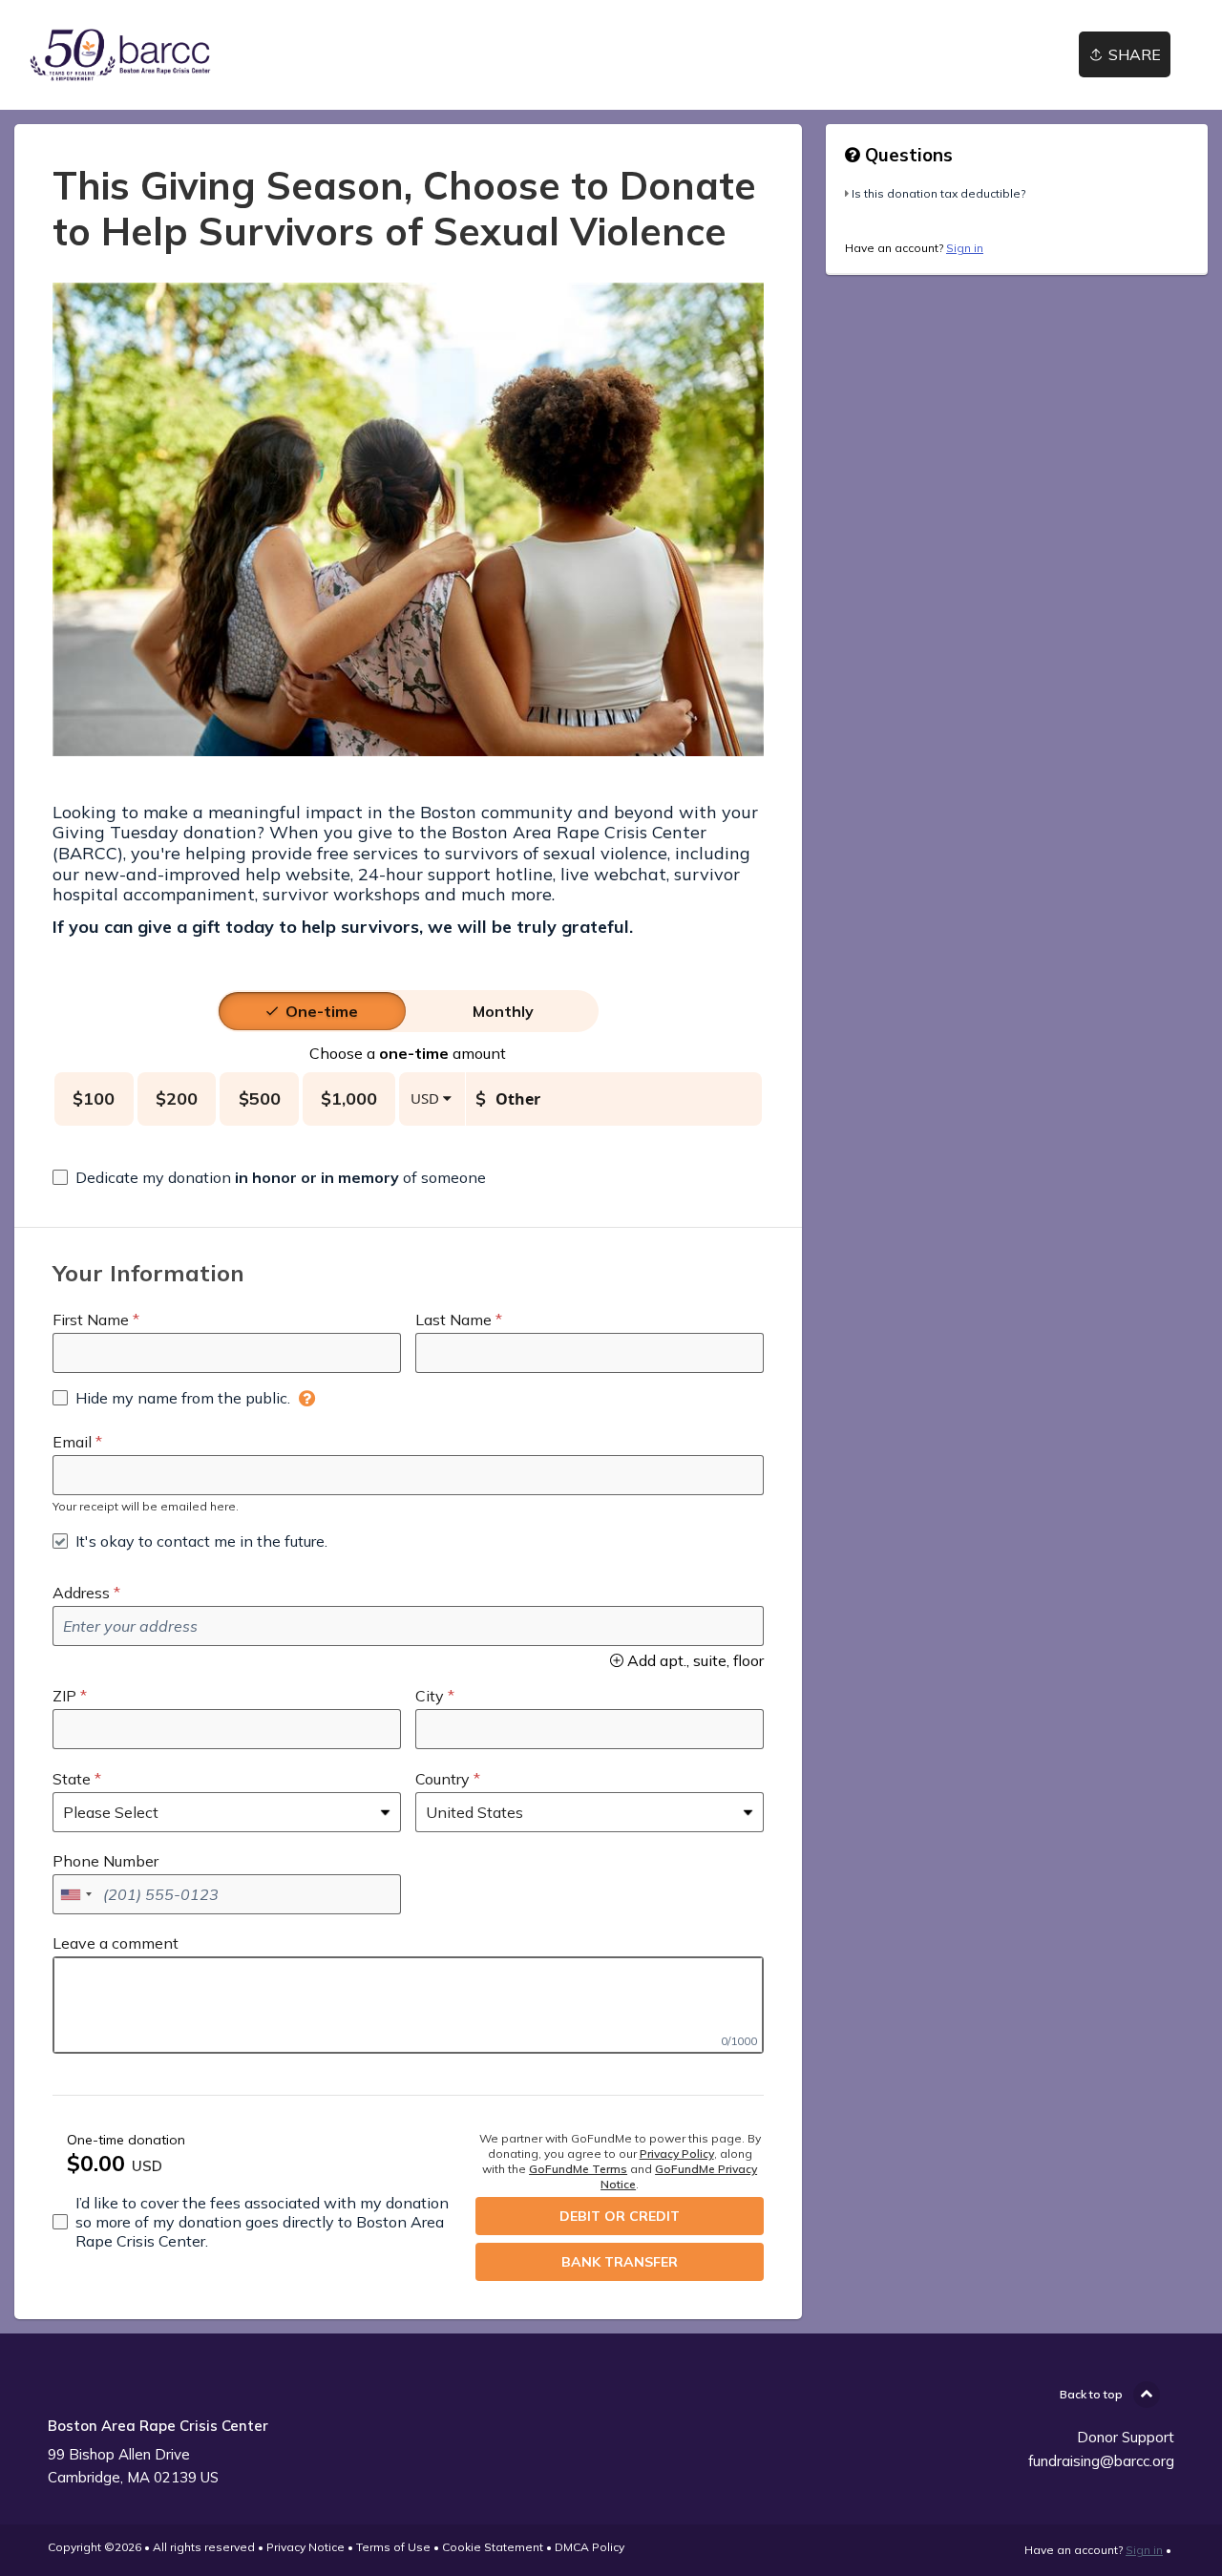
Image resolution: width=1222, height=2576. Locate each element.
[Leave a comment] (408, 2005)
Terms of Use (393, 2547)
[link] (120, 55)
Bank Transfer (620, 2262)
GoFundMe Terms (578, 2169)
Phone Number (105, 1861)
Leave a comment (116, 1943)
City (430, 1696)
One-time (322, 1011)
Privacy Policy (677, 2154)
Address (81, 1593)
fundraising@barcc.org (1101, 2461)
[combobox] (75, 1894)
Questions (906, 155)
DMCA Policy (590, 2547)
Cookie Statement (493, 2547)
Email (72, 1442)
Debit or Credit (620, 2216)
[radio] (322, 1011)
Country (442, 1779)
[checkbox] (269, 1177)
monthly (503, 1011)
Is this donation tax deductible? (938, 193)
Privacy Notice (305, 2547)
